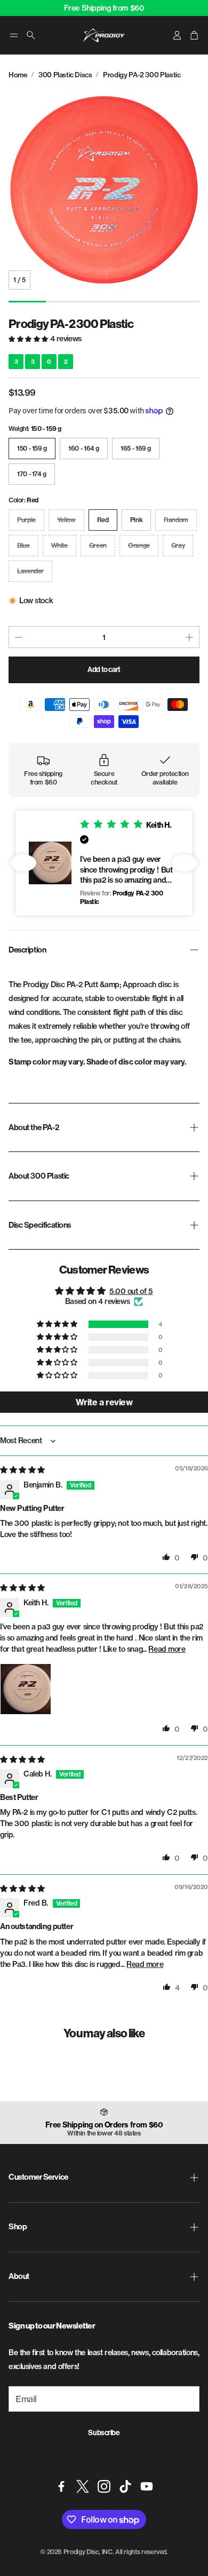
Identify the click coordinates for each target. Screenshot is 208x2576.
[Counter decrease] (19, 637)
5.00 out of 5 (131, 1291)
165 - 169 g (136, 448)
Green (98, 545)
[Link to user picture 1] (26, 1689)
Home (18, 75)
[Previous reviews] (23, 863)
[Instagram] (104, 2486)
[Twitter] (83, 2486)
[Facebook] (61, 2486)
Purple (26, 520)
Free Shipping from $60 (104, 8)
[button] (14, 35)
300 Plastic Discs (65, 75)
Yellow (66, 520)
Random (176, 520)
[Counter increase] (189, 637)
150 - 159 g (32, 448)
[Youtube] (147, 2486)
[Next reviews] (185, 863)
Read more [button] (167, 1649)
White (59, 545)
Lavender (30, 571)
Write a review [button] (104, 1402)
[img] (22, 1470)
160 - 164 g (84, 448)
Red (103, 520)
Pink (137, 520)
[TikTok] (125, 2486)
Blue (23, 545)
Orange (139, 545)
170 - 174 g (32, 474)
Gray (178, 545)
